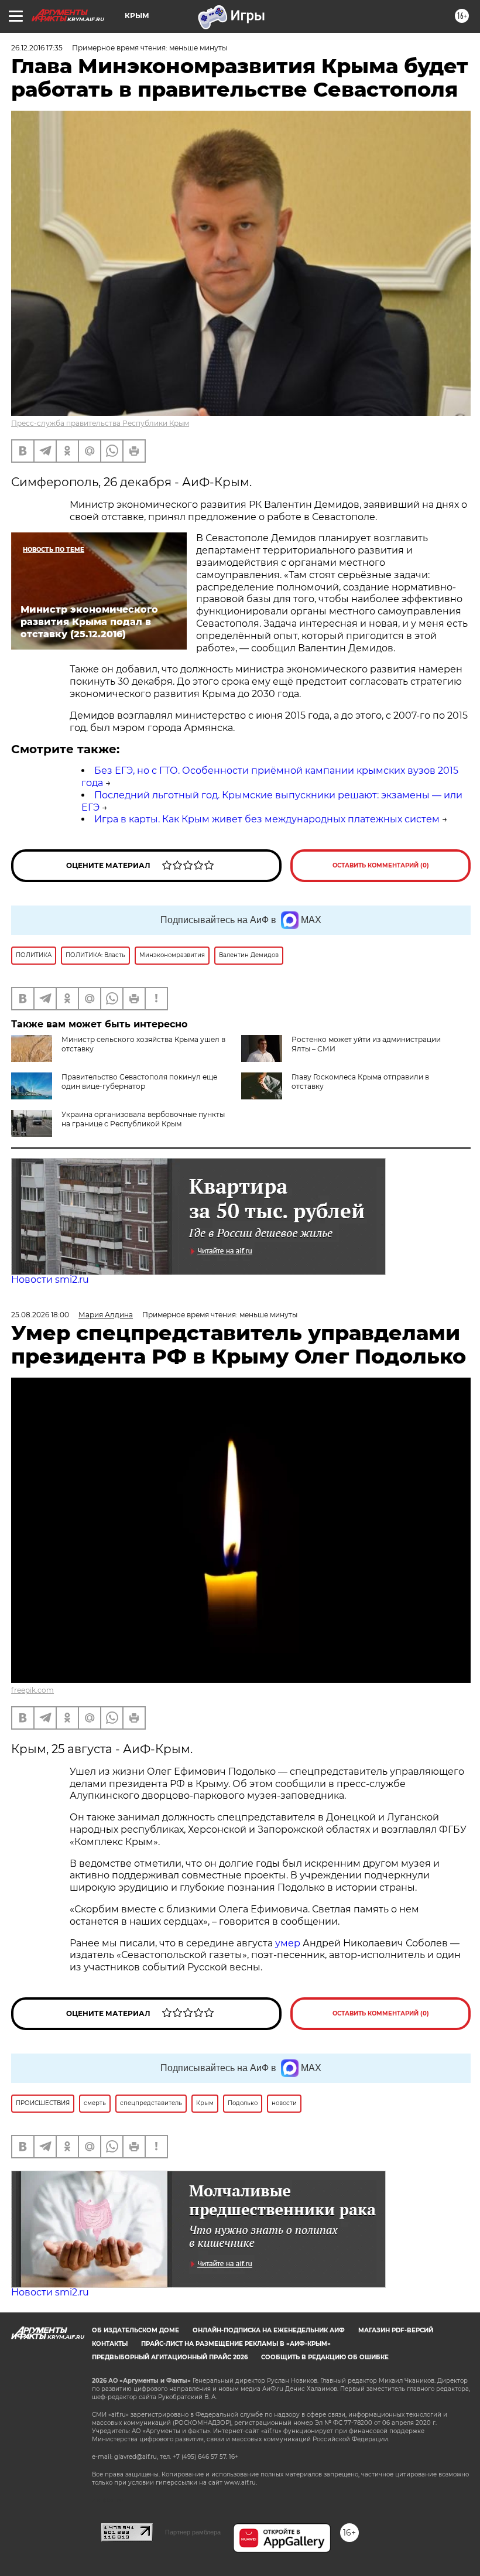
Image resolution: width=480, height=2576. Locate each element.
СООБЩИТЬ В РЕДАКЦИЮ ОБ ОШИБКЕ (325, 2357)
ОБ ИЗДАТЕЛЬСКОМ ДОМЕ (136, 2330)
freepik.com (32, 1690)
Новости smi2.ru (50, 1280)
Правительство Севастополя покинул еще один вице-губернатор (139, 1082)
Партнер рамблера (193, 2532)
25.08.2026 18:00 (40, 1315)
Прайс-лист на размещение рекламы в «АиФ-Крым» (236, 2344)
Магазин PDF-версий (396, 2330)
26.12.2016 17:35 (37, 48)
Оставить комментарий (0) (381, 865)
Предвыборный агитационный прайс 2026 (170, 2357)
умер (289, 1943)
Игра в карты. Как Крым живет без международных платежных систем (267, 819)
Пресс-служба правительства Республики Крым (100, 423)
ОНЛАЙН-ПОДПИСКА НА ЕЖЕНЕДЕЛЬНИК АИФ (269, 2330)
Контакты (110, 2344)
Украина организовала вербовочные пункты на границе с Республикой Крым (143, 1119)
